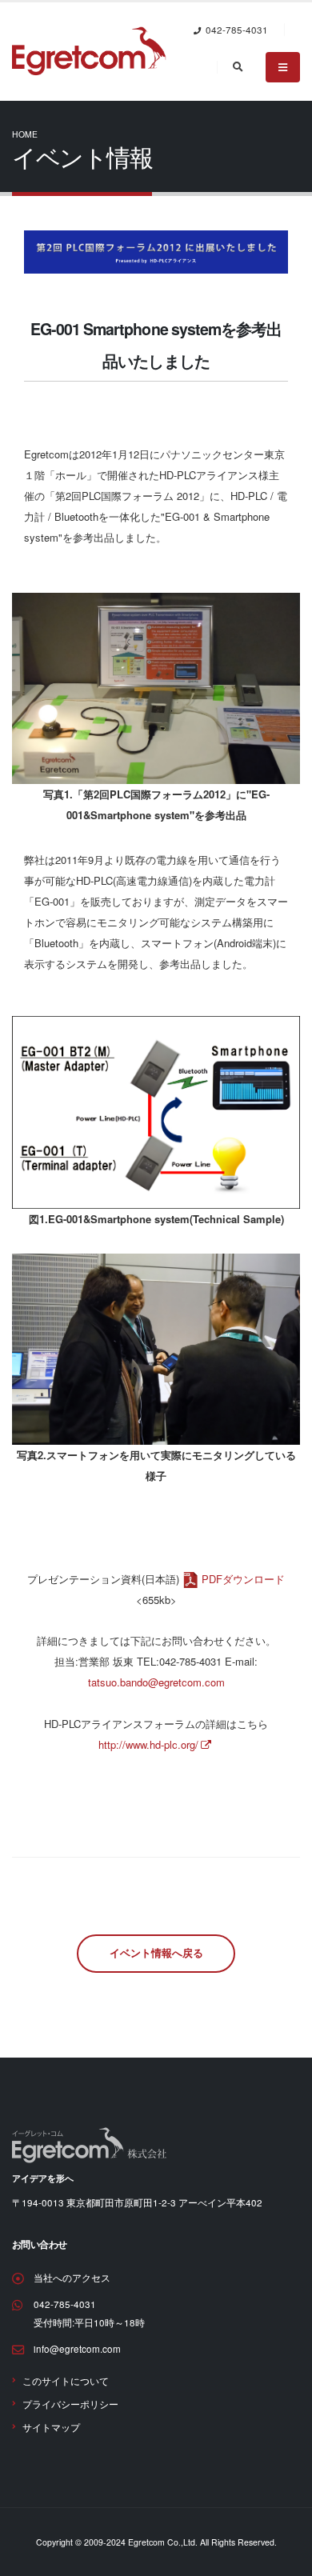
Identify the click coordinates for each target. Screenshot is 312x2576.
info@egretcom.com (77, 2349)
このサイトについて (66, 2381)
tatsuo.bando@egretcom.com (156, 1682)
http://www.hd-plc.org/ (148, 1744)
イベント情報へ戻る (156, 1953)
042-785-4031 (65, 2304)
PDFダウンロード (243, 1579)
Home (25, 134)
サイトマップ (51, 2427)
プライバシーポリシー (70, 2404)
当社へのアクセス (72, 2278)
